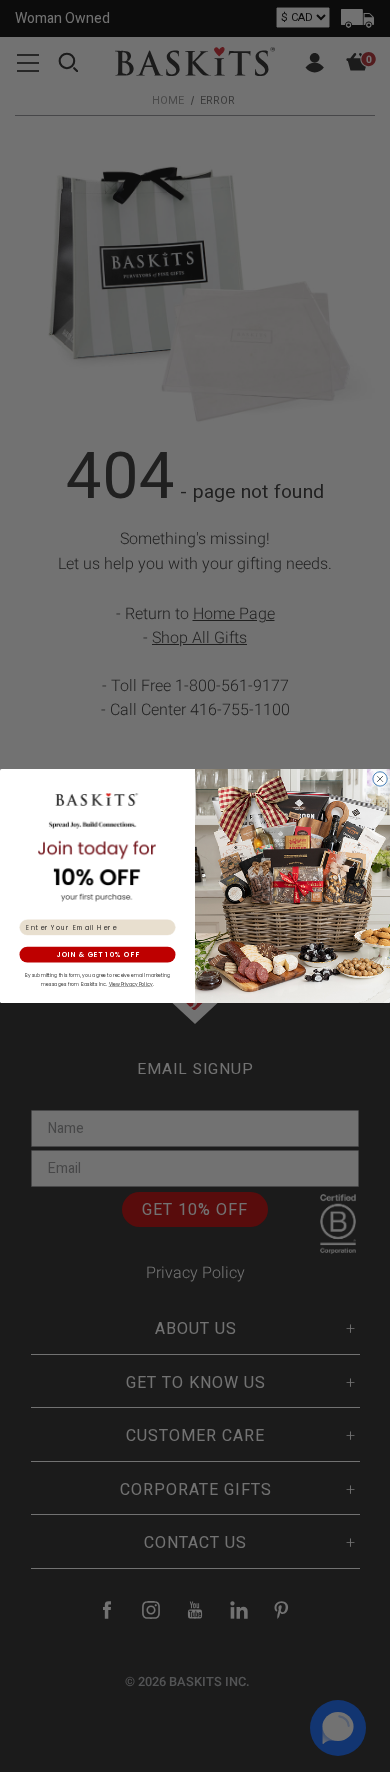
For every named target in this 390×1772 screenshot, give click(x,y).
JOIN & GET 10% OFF (98, 955)
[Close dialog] (380, 779)
